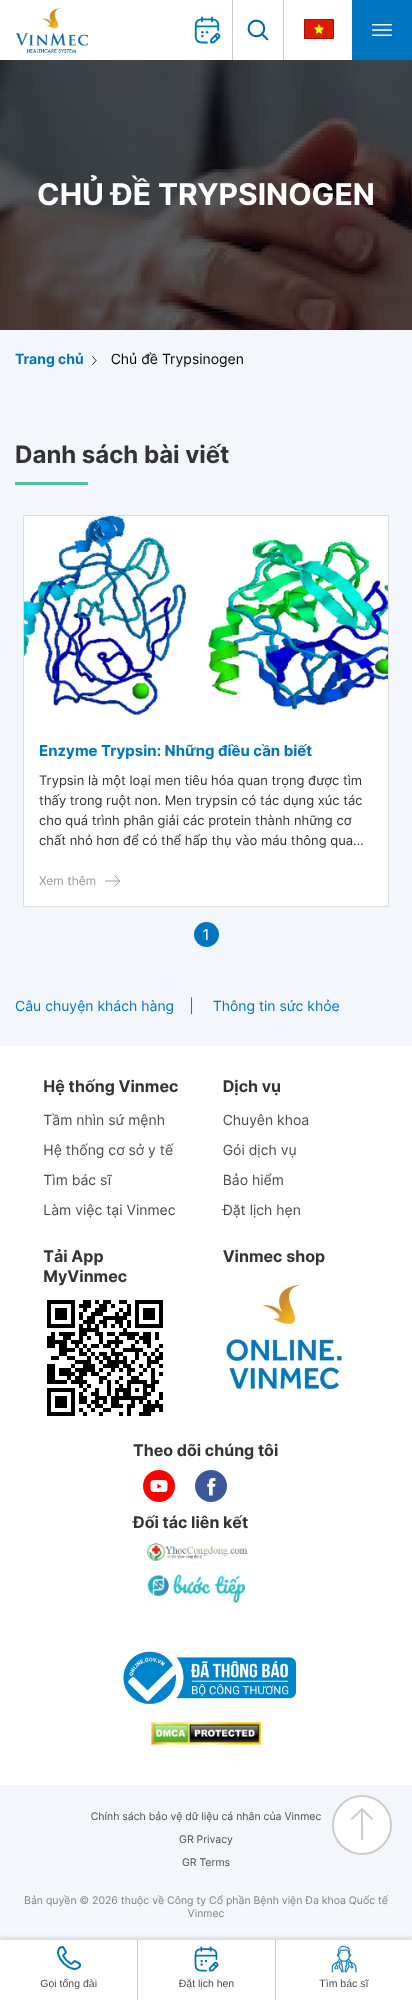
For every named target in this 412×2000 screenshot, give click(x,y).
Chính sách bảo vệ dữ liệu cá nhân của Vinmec (206, 1816)
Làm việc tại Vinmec (109, 1210)
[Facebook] (211, 1486)
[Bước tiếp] (198, 1588)
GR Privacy (206, 1839)
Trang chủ (49, 359)
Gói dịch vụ (260, 1150)
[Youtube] (159, 1486)
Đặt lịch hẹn (262, 1210)
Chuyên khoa (266, 1120)
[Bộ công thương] (206, 1678)
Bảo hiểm (253, 1180)
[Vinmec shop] (285, 1338)
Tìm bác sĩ (77, 1180)
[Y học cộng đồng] (198, 1552)
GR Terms (206, 1862)
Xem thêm (67, 880)
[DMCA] (206, 1733)
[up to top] (362, 1825)
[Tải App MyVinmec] (105, 1358)
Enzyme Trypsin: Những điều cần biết (175, 750)
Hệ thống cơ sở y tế (108, 1150)
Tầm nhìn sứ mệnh (104, 1120)
